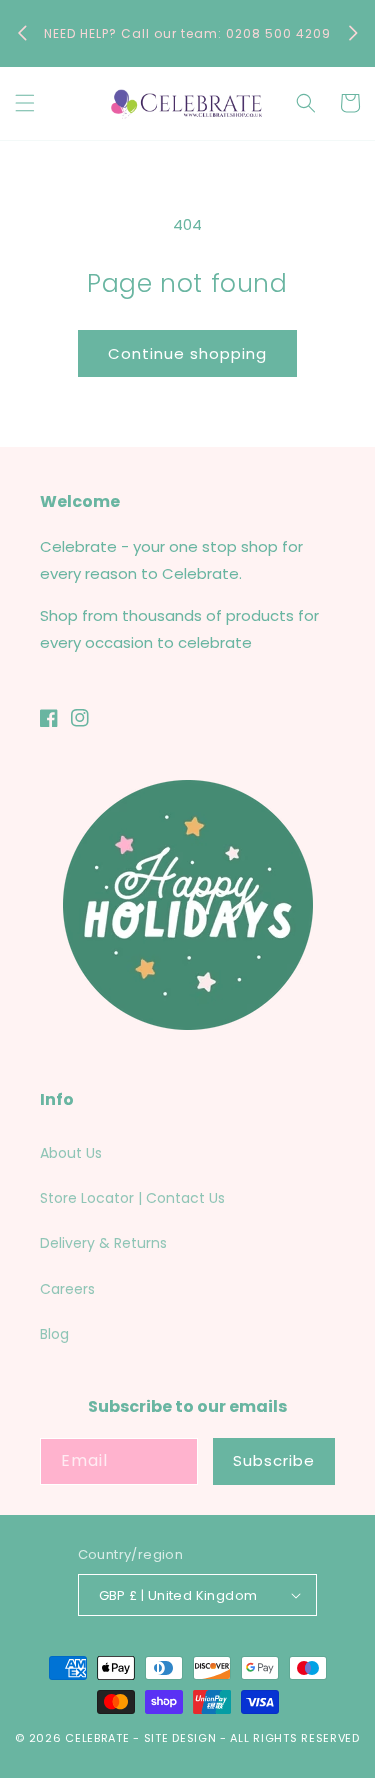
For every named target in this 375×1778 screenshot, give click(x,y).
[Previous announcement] (22, 33)
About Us (71, 1153)
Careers (67, 1289)
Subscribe (274, 1460)
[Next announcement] (353, 33)
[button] (25, 103)
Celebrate (97, 1738)
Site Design (180, 1738)
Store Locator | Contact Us (132, 1198)
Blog (54, 1334)
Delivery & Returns (103, 1243)
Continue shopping (187, 353)
